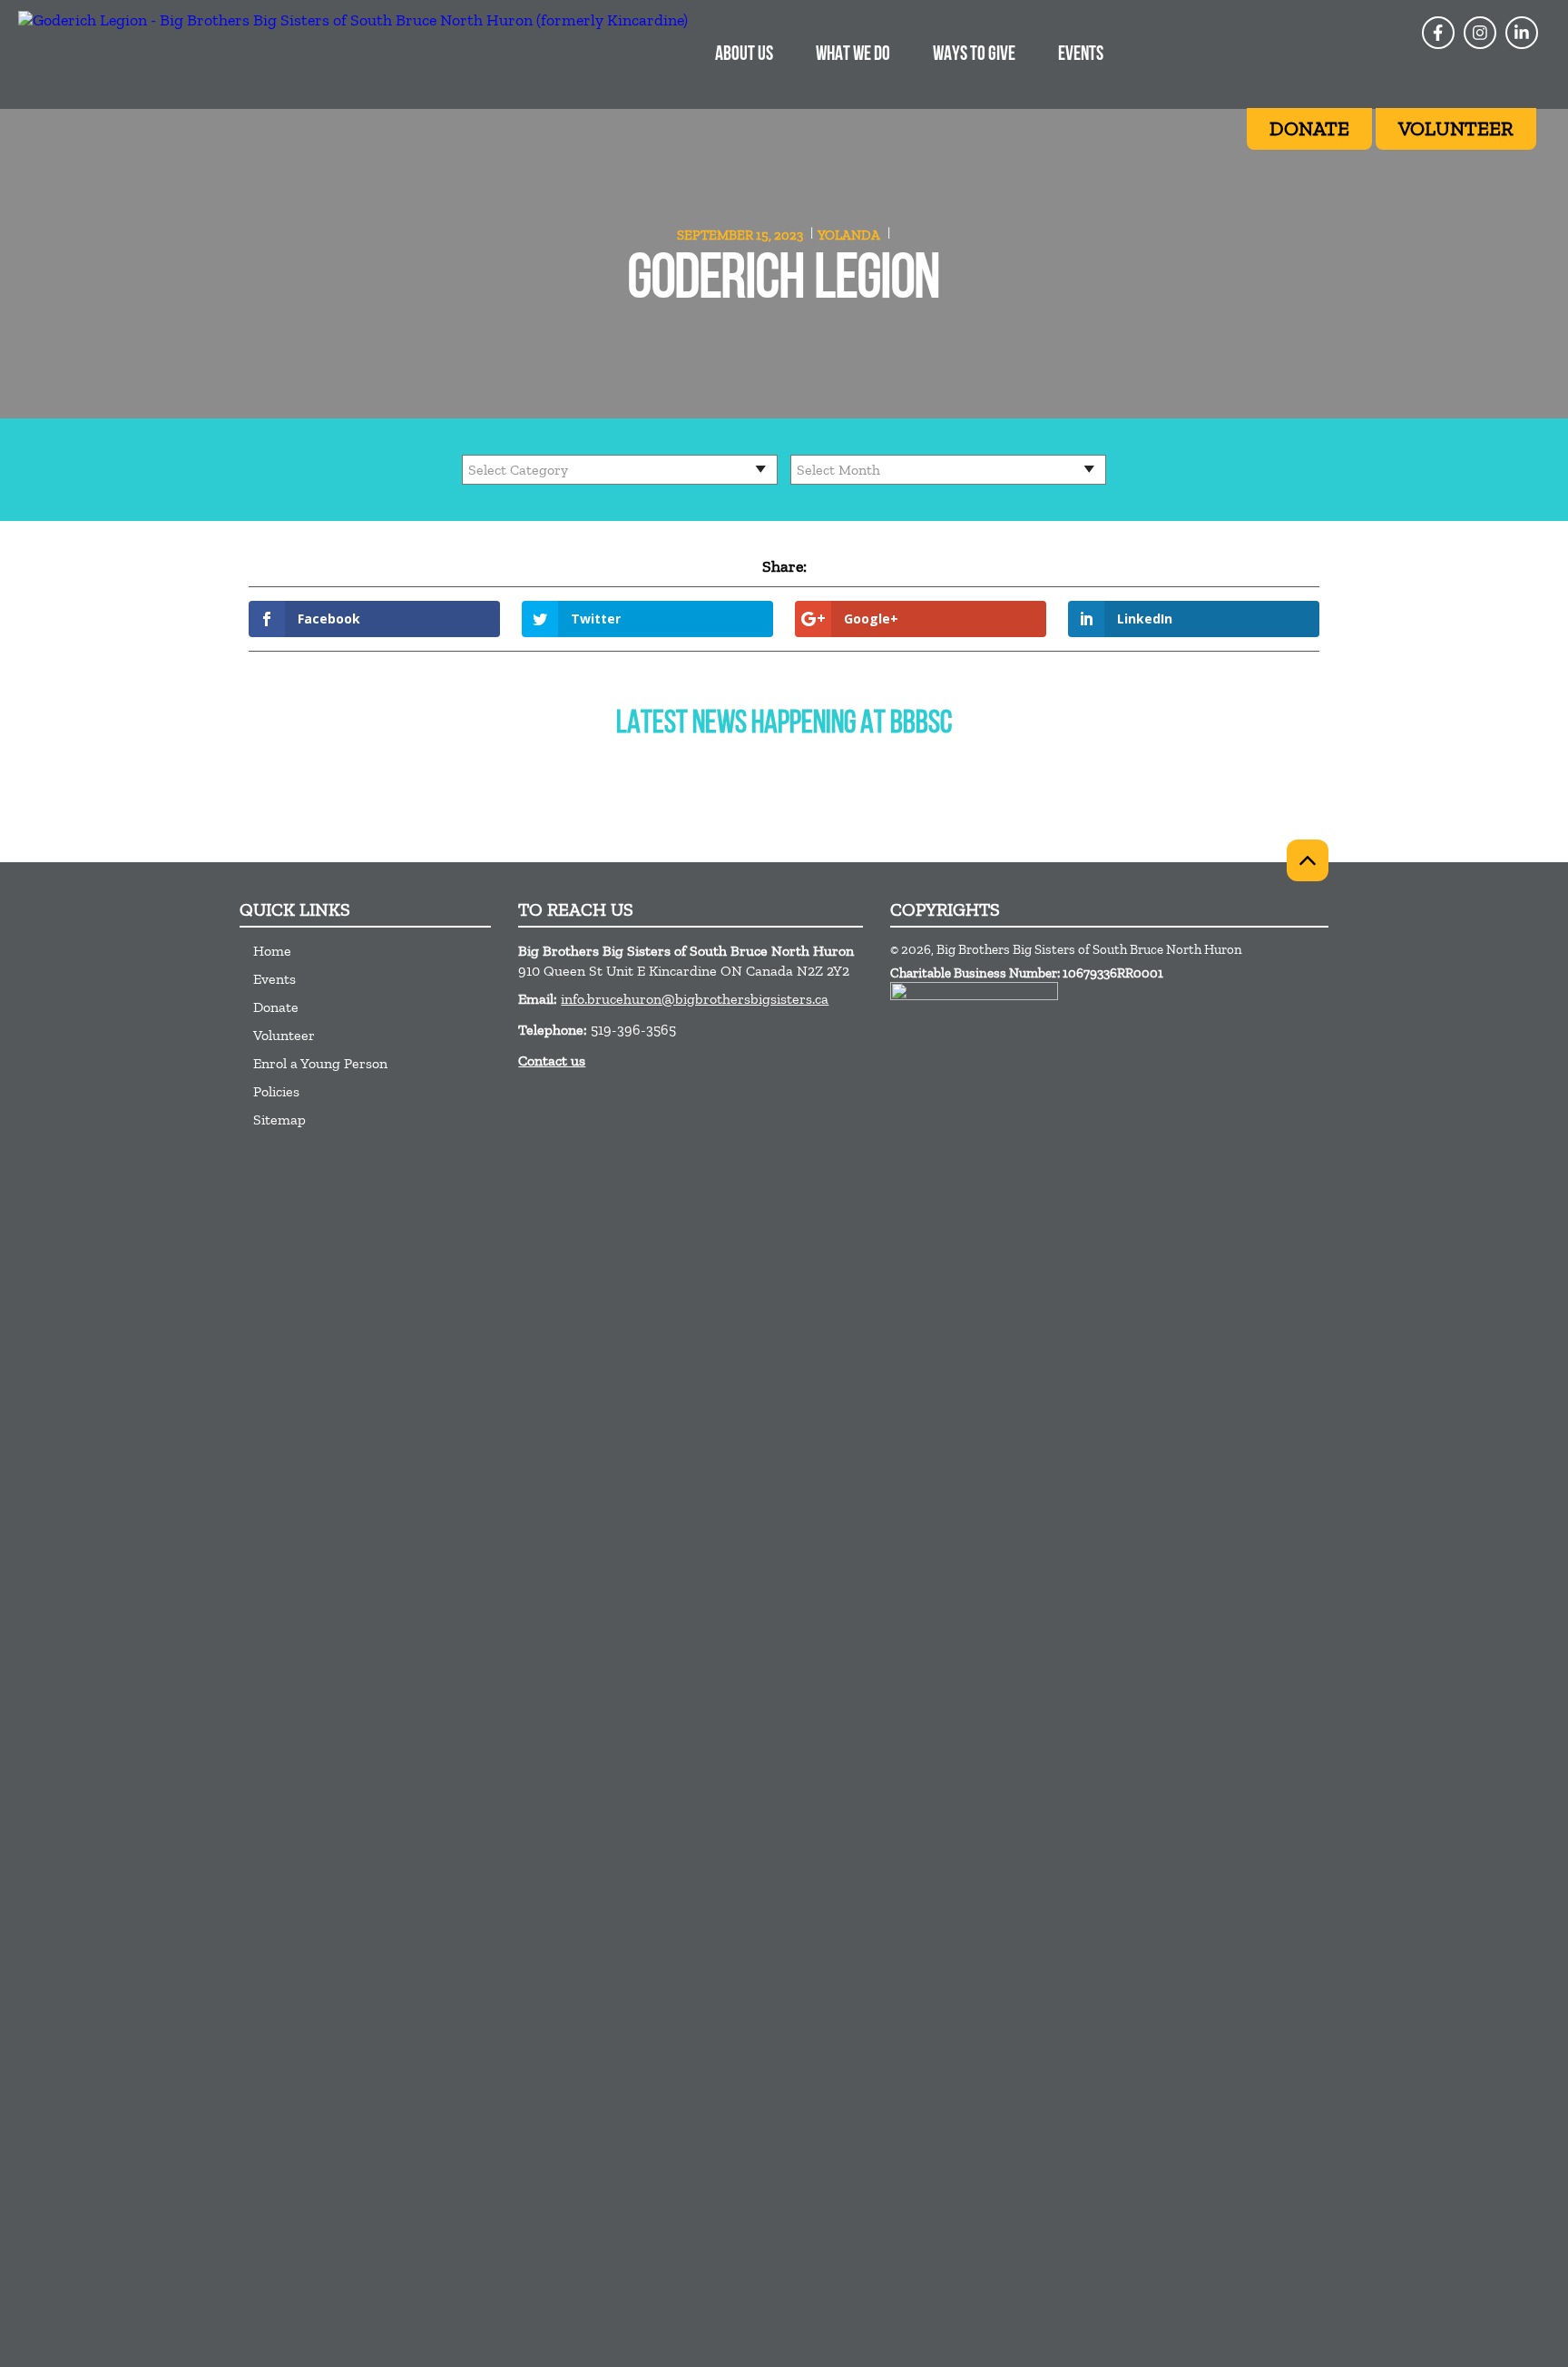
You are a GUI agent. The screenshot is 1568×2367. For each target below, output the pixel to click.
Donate (276, 1007)
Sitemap (279, 1120)
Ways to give (974, 55)
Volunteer (284, 1035)
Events (1081, 55)
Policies (276, 1091)
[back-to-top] (1308, 860)
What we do (853, 55)
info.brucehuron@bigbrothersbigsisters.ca (695, 999)
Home (272, 951)
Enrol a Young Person (320, 1063)
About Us (744, 55)
